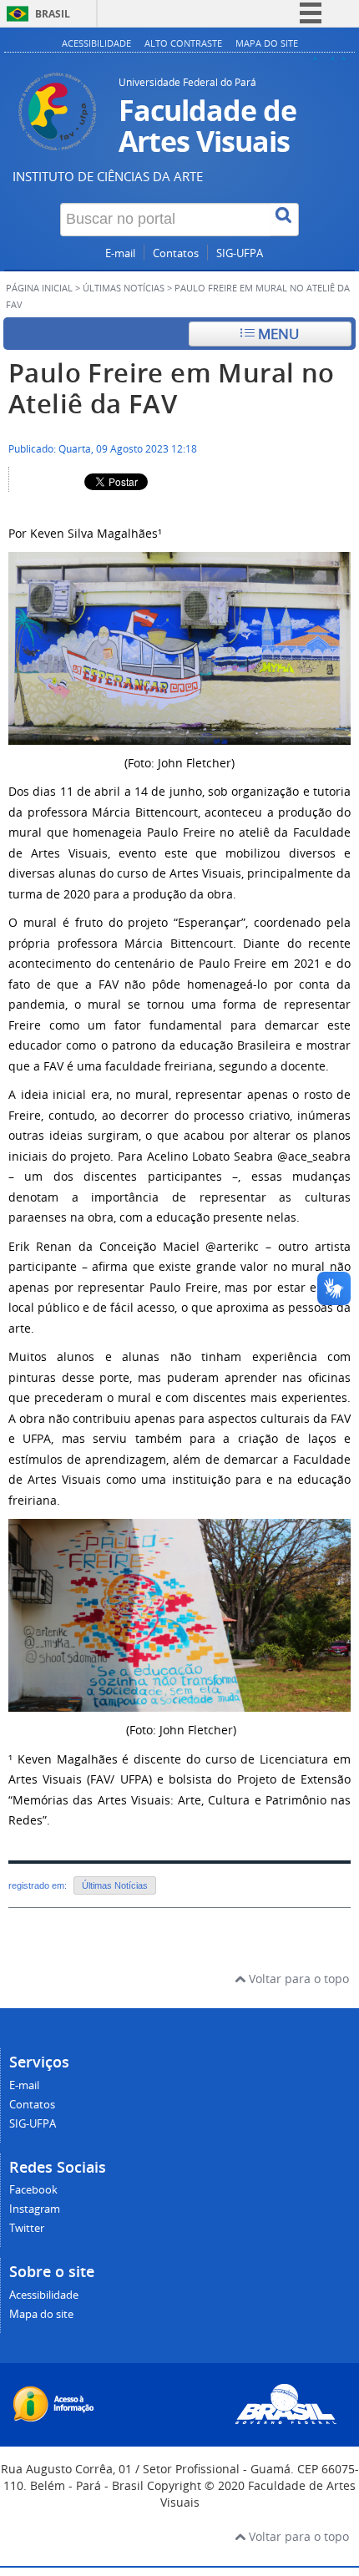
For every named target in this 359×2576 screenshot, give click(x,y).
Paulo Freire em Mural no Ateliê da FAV (172, 388)
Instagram (35, 2209)
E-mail (120, 253)
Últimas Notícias (124, 288)
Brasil (53, 14)
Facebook (33, 2190)
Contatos (176, 253)
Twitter (27, 2228)
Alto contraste (183, 43)
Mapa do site (267, 43)
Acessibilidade (96, 43)
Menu (277, 334)
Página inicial (39, 288)
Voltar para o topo (297, 1979)
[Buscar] (285, 220)
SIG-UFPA (240, 253)
